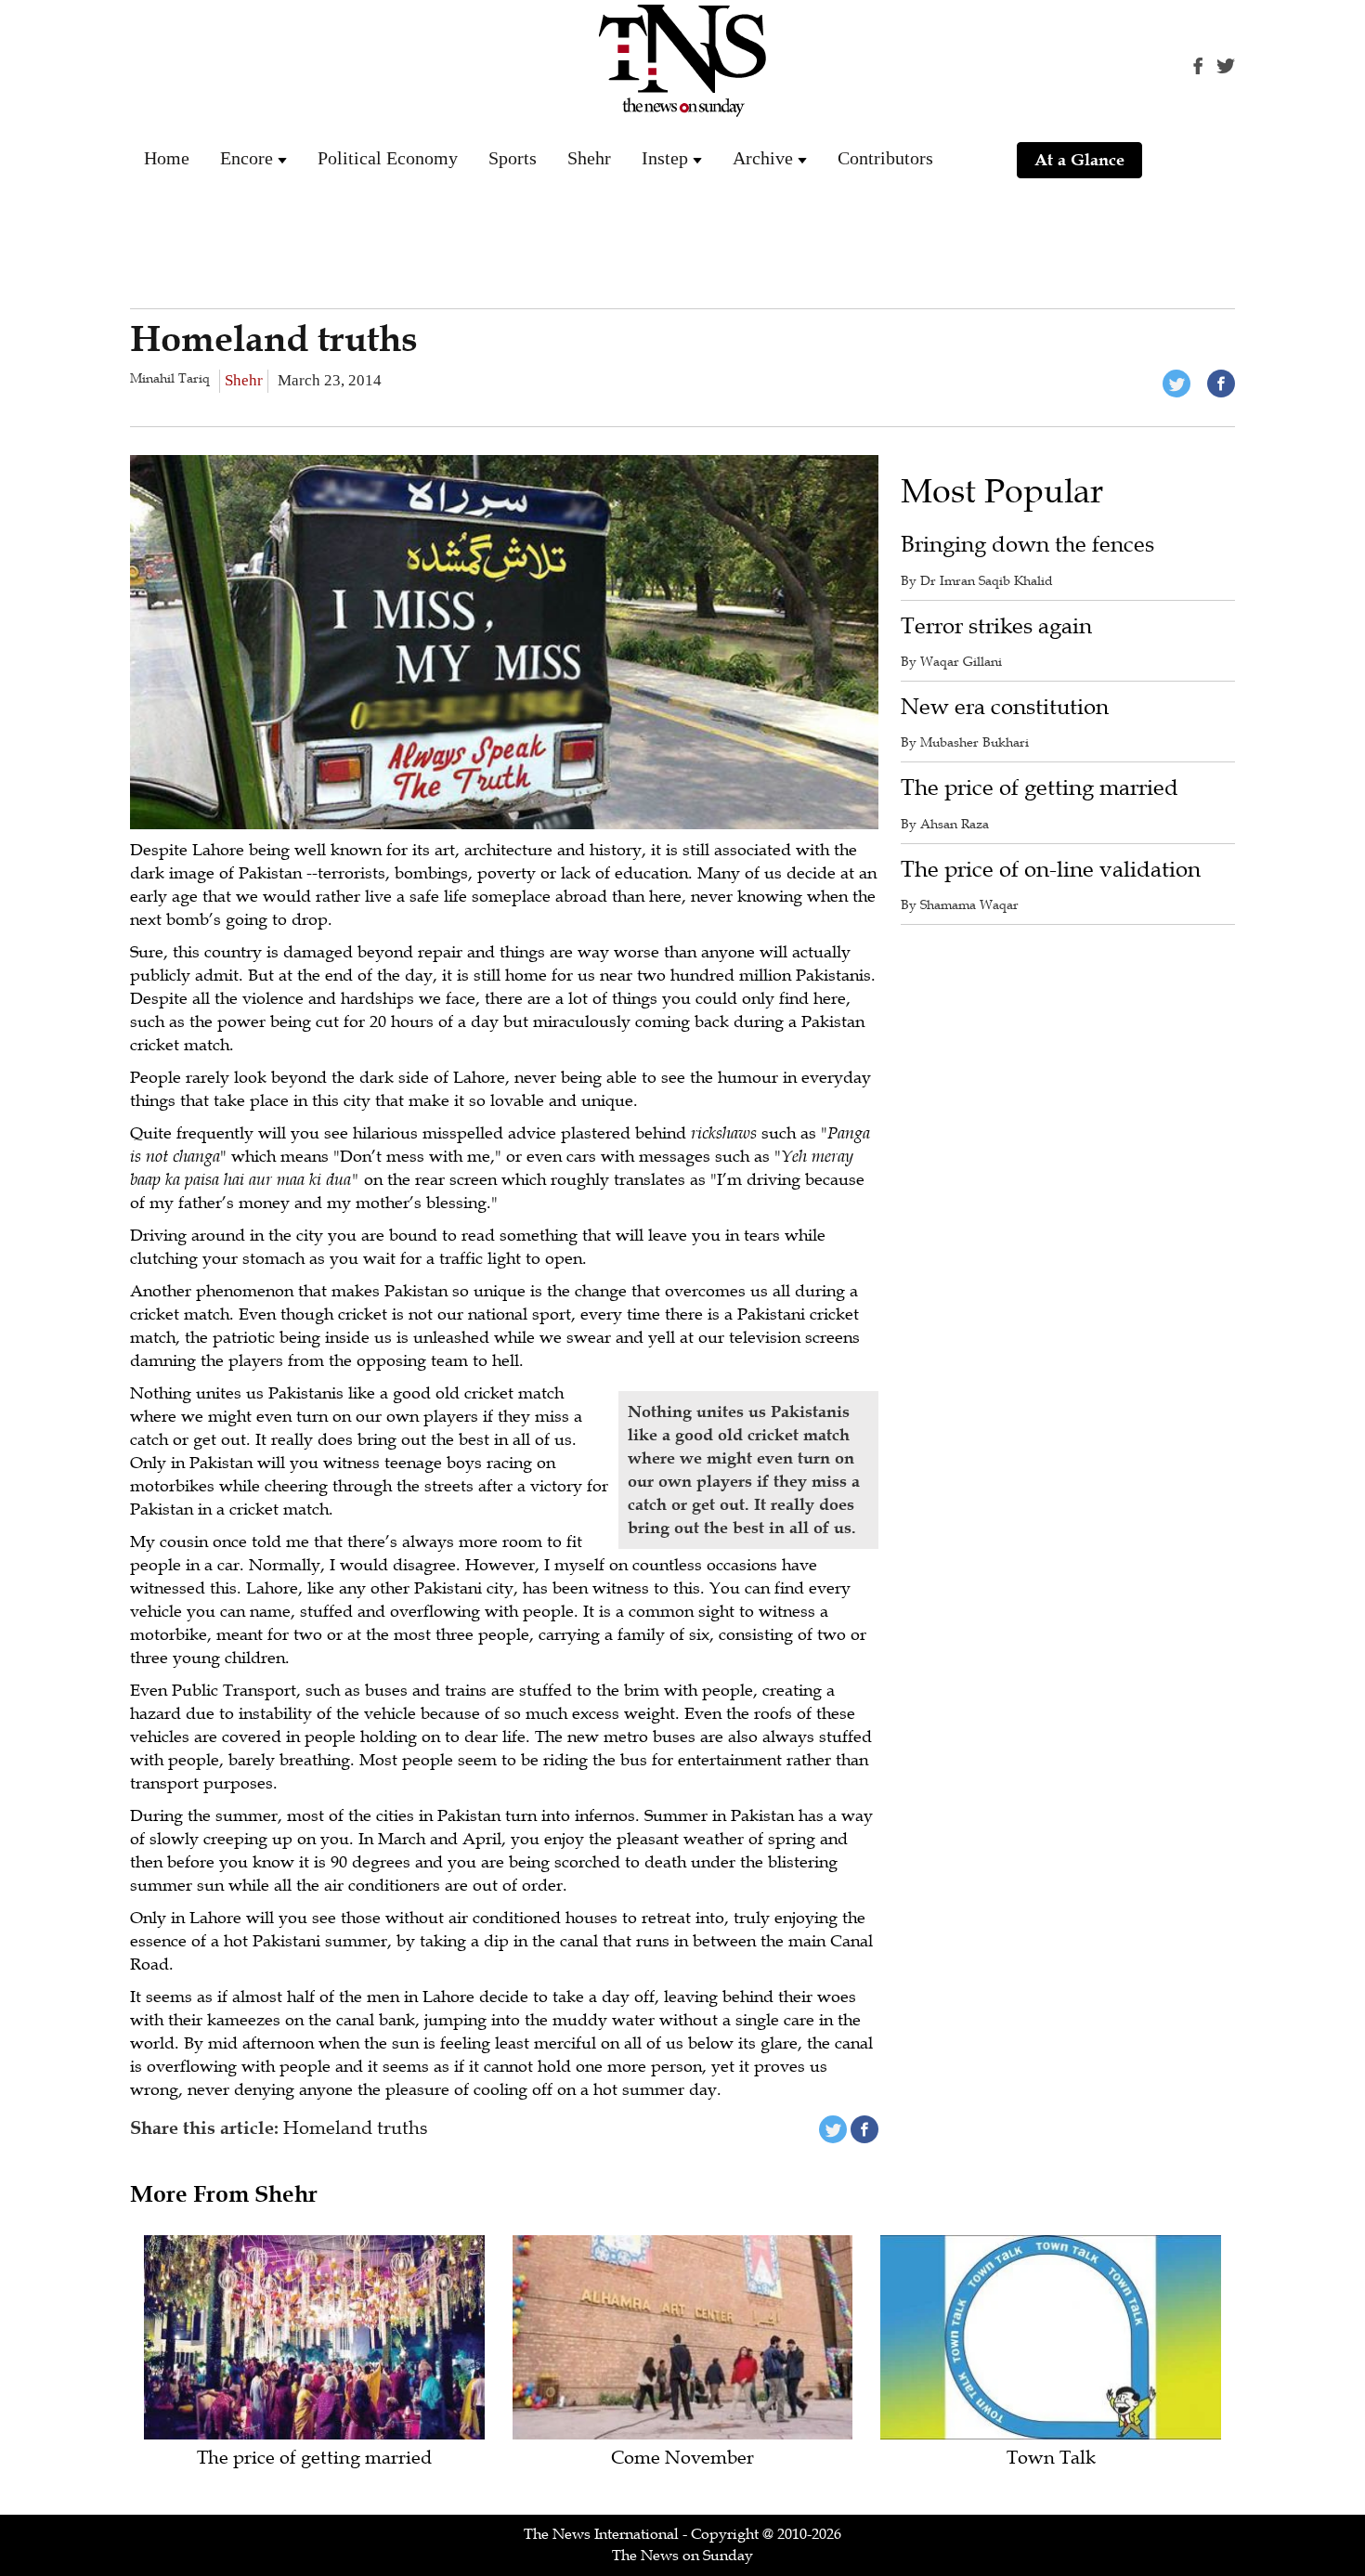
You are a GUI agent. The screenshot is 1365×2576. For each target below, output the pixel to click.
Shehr (589, 158)
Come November (682, 2459)
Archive (763, 158)
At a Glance (1079, 160)
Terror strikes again (996, 626)
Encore (247, 158)
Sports (513, 158)
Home (167, 158)
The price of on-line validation (1051, 870)
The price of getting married (1040, 788)
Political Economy (388, 158)
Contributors (885, 158)
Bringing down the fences (1027, 545)
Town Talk (1051, 2459)
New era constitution (1005, 707)
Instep (665, 158)
